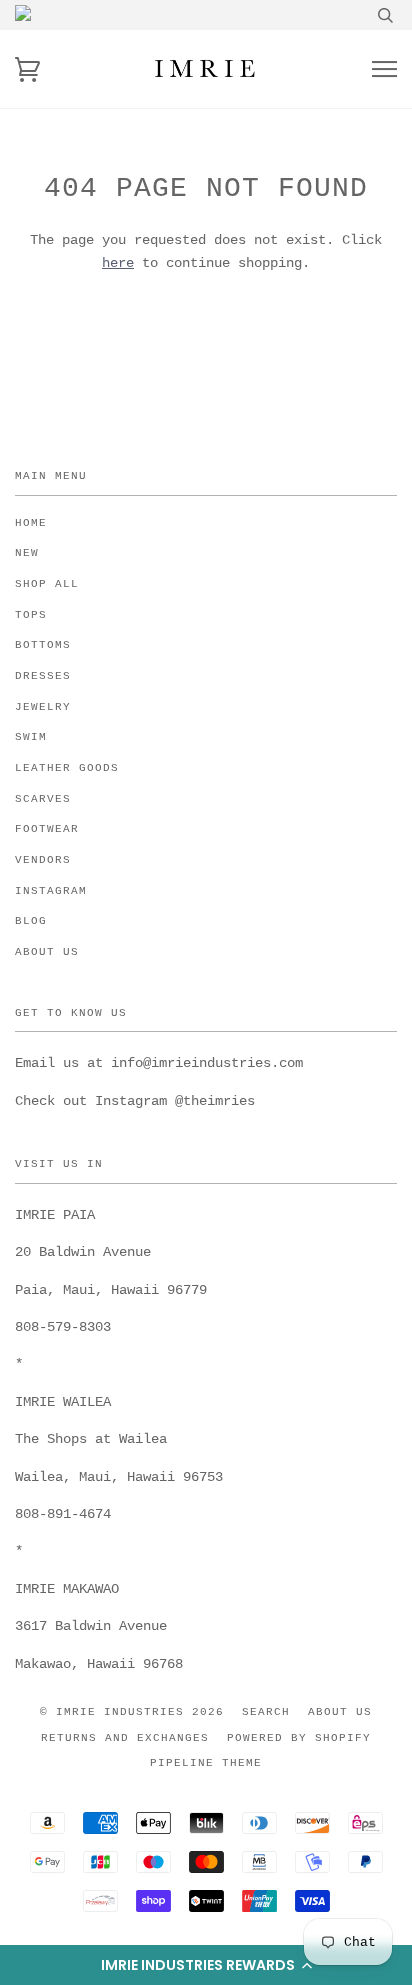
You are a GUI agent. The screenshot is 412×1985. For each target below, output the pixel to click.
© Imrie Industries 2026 (132, 1712)
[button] (206, 1965)
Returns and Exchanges (125, 1738)
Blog (31, 921)
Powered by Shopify (299, 1738)
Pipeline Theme (206, 1763)
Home (31, 523)
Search (266, 1712)
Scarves (43, 799)
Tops (31, 615)
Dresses (43, 676)
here (118, 263)
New (27, 553)
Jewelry (43, 707)
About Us (47, 952)
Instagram (51, 891)
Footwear (47, 829)
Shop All (47, 584)
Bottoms (43, 645)
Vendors (43, 860)
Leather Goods (67, 768)
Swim (31, 737)
